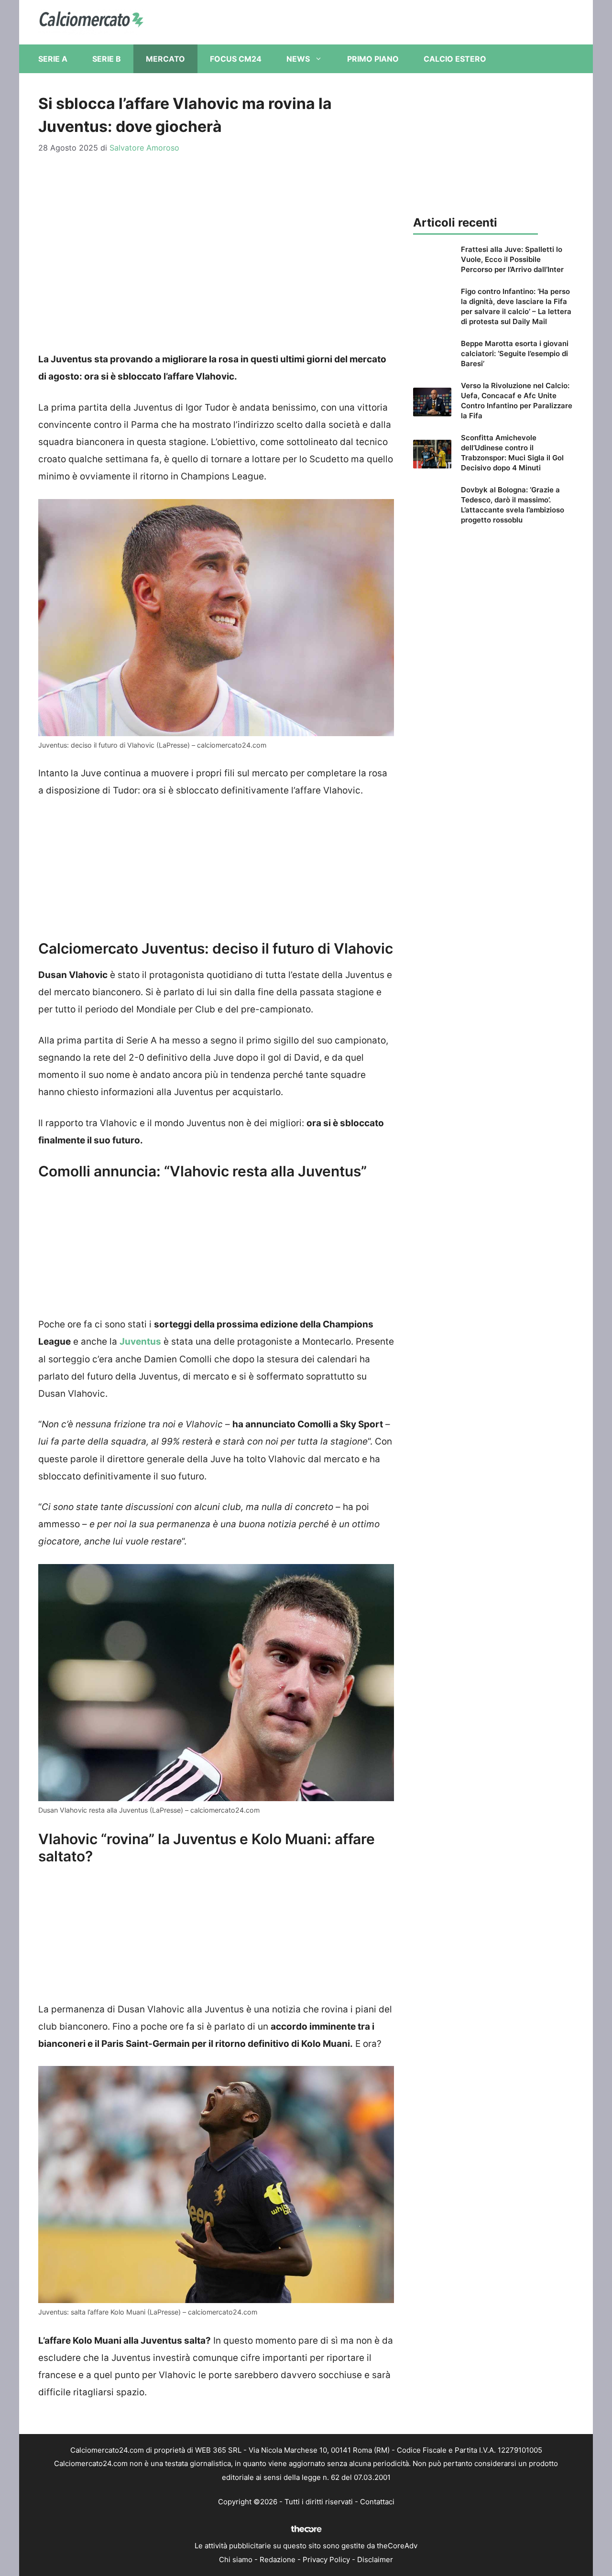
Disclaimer (375, 2560)
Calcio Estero (455, 59)
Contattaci (377, 2502)
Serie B (107, 59)
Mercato (165, 59)
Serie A (53, 59)
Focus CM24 (236, 59)
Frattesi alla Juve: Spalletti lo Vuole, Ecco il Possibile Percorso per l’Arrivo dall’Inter (512, 259)
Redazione (278, 2560)
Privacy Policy (326, 2560)
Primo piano (373, 59)
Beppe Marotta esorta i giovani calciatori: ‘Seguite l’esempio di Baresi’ (515, 353)
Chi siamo (236, 2560)
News (298, 59)
